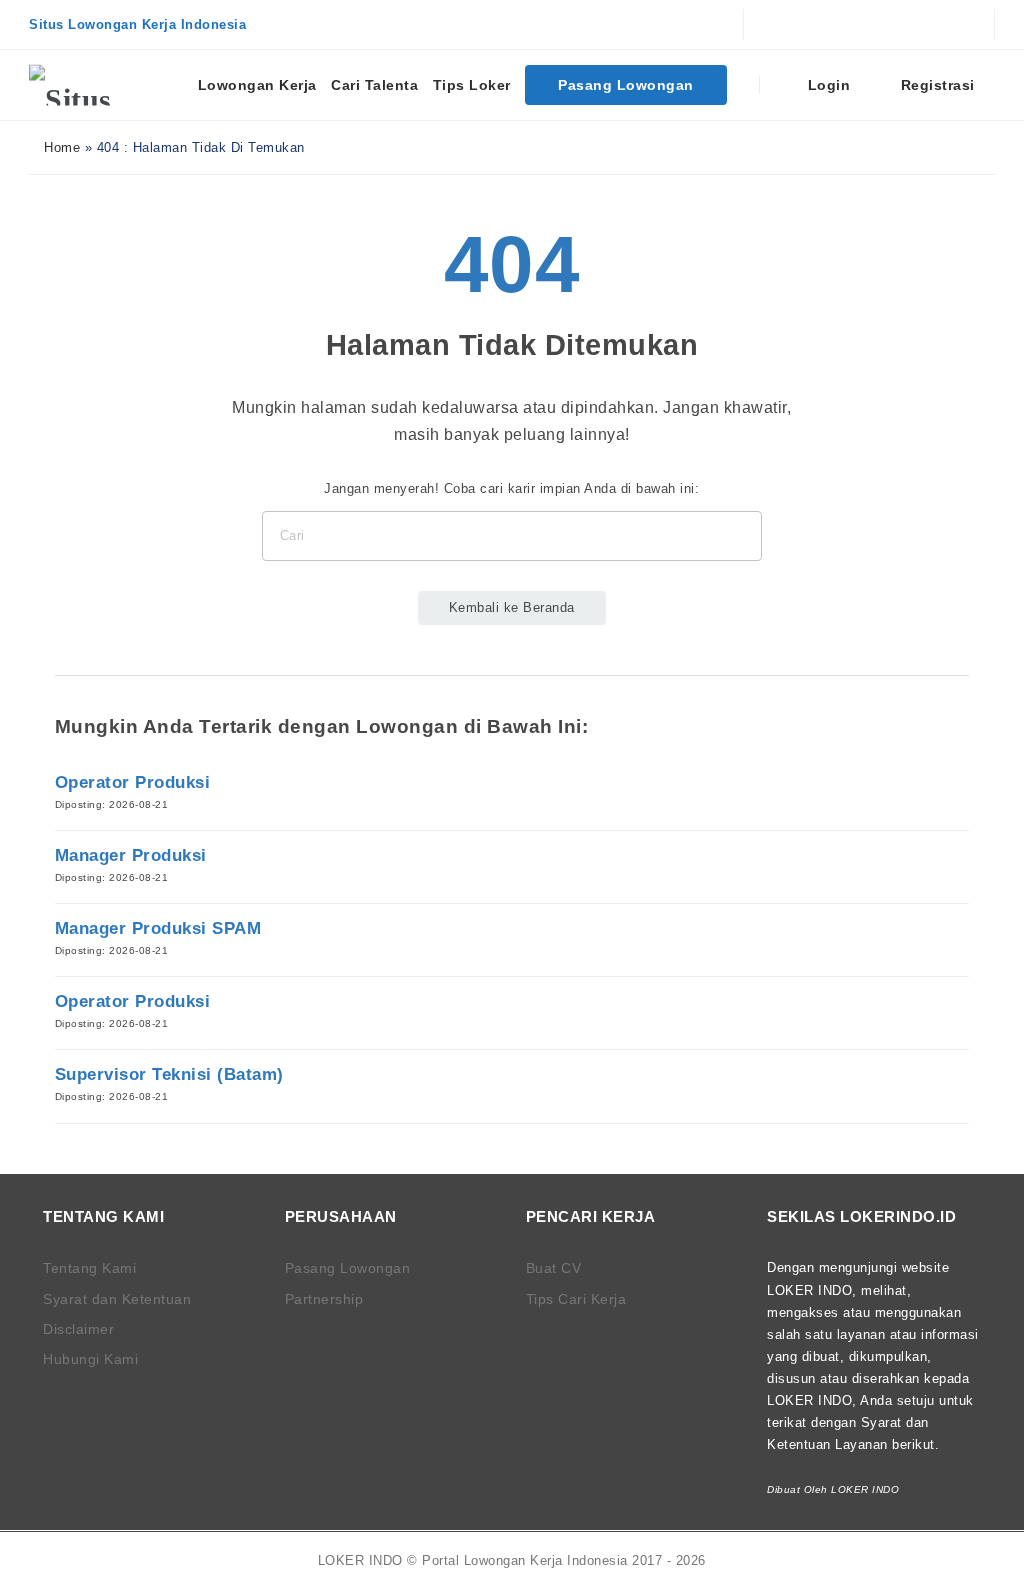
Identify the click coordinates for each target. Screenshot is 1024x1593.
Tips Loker (472, 85)
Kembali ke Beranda (512, 607)
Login (826, 85)
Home (60, 147)
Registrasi (935, 85)
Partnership (324, 1299)
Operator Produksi (133, 782)
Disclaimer (78, 1329)
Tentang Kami (89, 1268)
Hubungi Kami (90, 1359)
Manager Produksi (131, 855)
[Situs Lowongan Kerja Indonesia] (104, 85)
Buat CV (554, 1268)
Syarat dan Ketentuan (117, 1299)
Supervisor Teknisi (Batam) (169, 1074)
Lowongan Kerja (257, 85)
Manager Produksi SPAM (158, 928)
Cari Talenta (374, 85)
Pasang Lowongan (626, 85)
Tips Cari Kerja (576, 1299)
